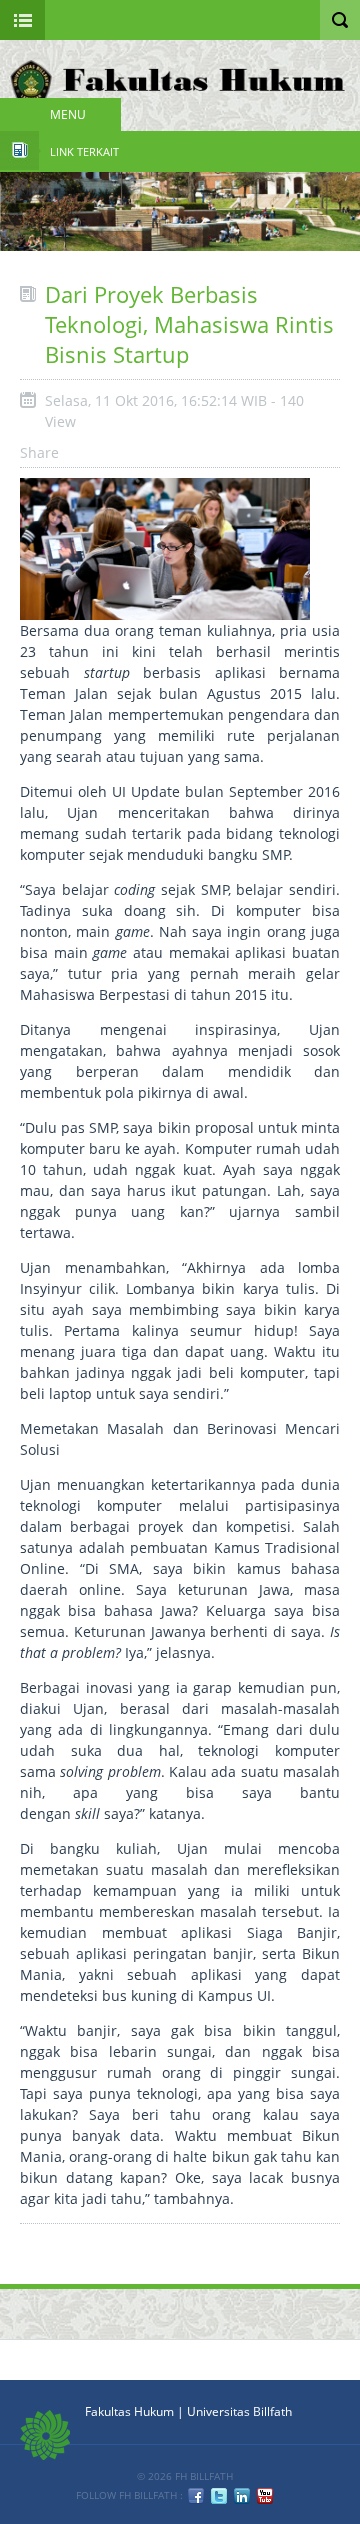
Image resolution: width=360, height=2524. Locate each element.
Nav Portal (22, 20)
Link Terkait (84, 151)
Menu (68, 114)
